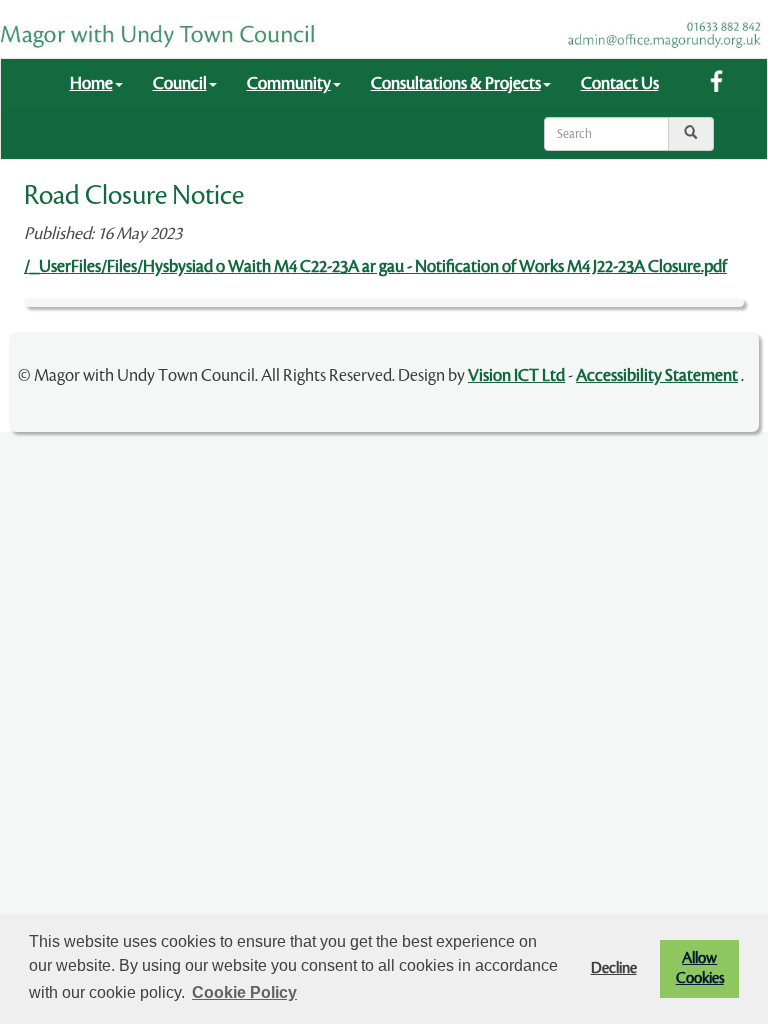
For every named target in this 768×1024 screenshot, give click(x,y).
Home (91, 83)
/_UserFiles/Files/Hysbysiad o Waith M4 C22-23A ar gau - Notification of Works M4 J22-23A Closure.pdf (375, 266)
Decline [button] (614, 968)
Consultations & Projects (456, 83)
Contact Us (620, 83)
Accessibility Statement (657, 375)
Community (289, 83)
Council (180, 83)
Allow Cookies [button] (700, 968)
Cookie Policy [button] (244, 992)
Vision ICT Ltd (516, 375)
